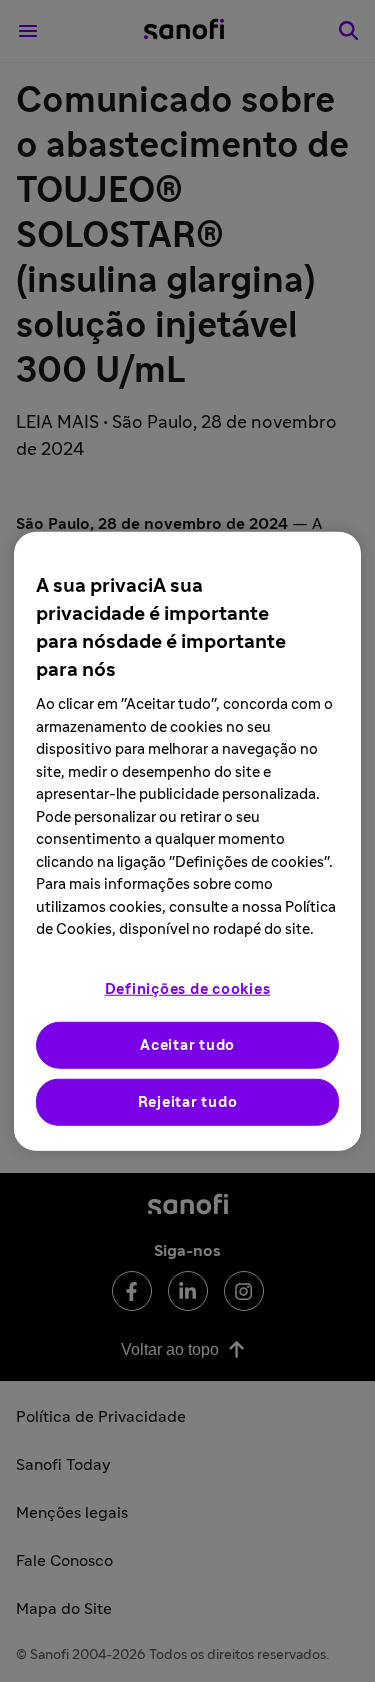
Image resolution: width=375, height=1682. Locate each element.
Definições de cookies (188, 988)
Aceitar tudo (187, 1044)
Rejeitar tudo (188, 1101)
